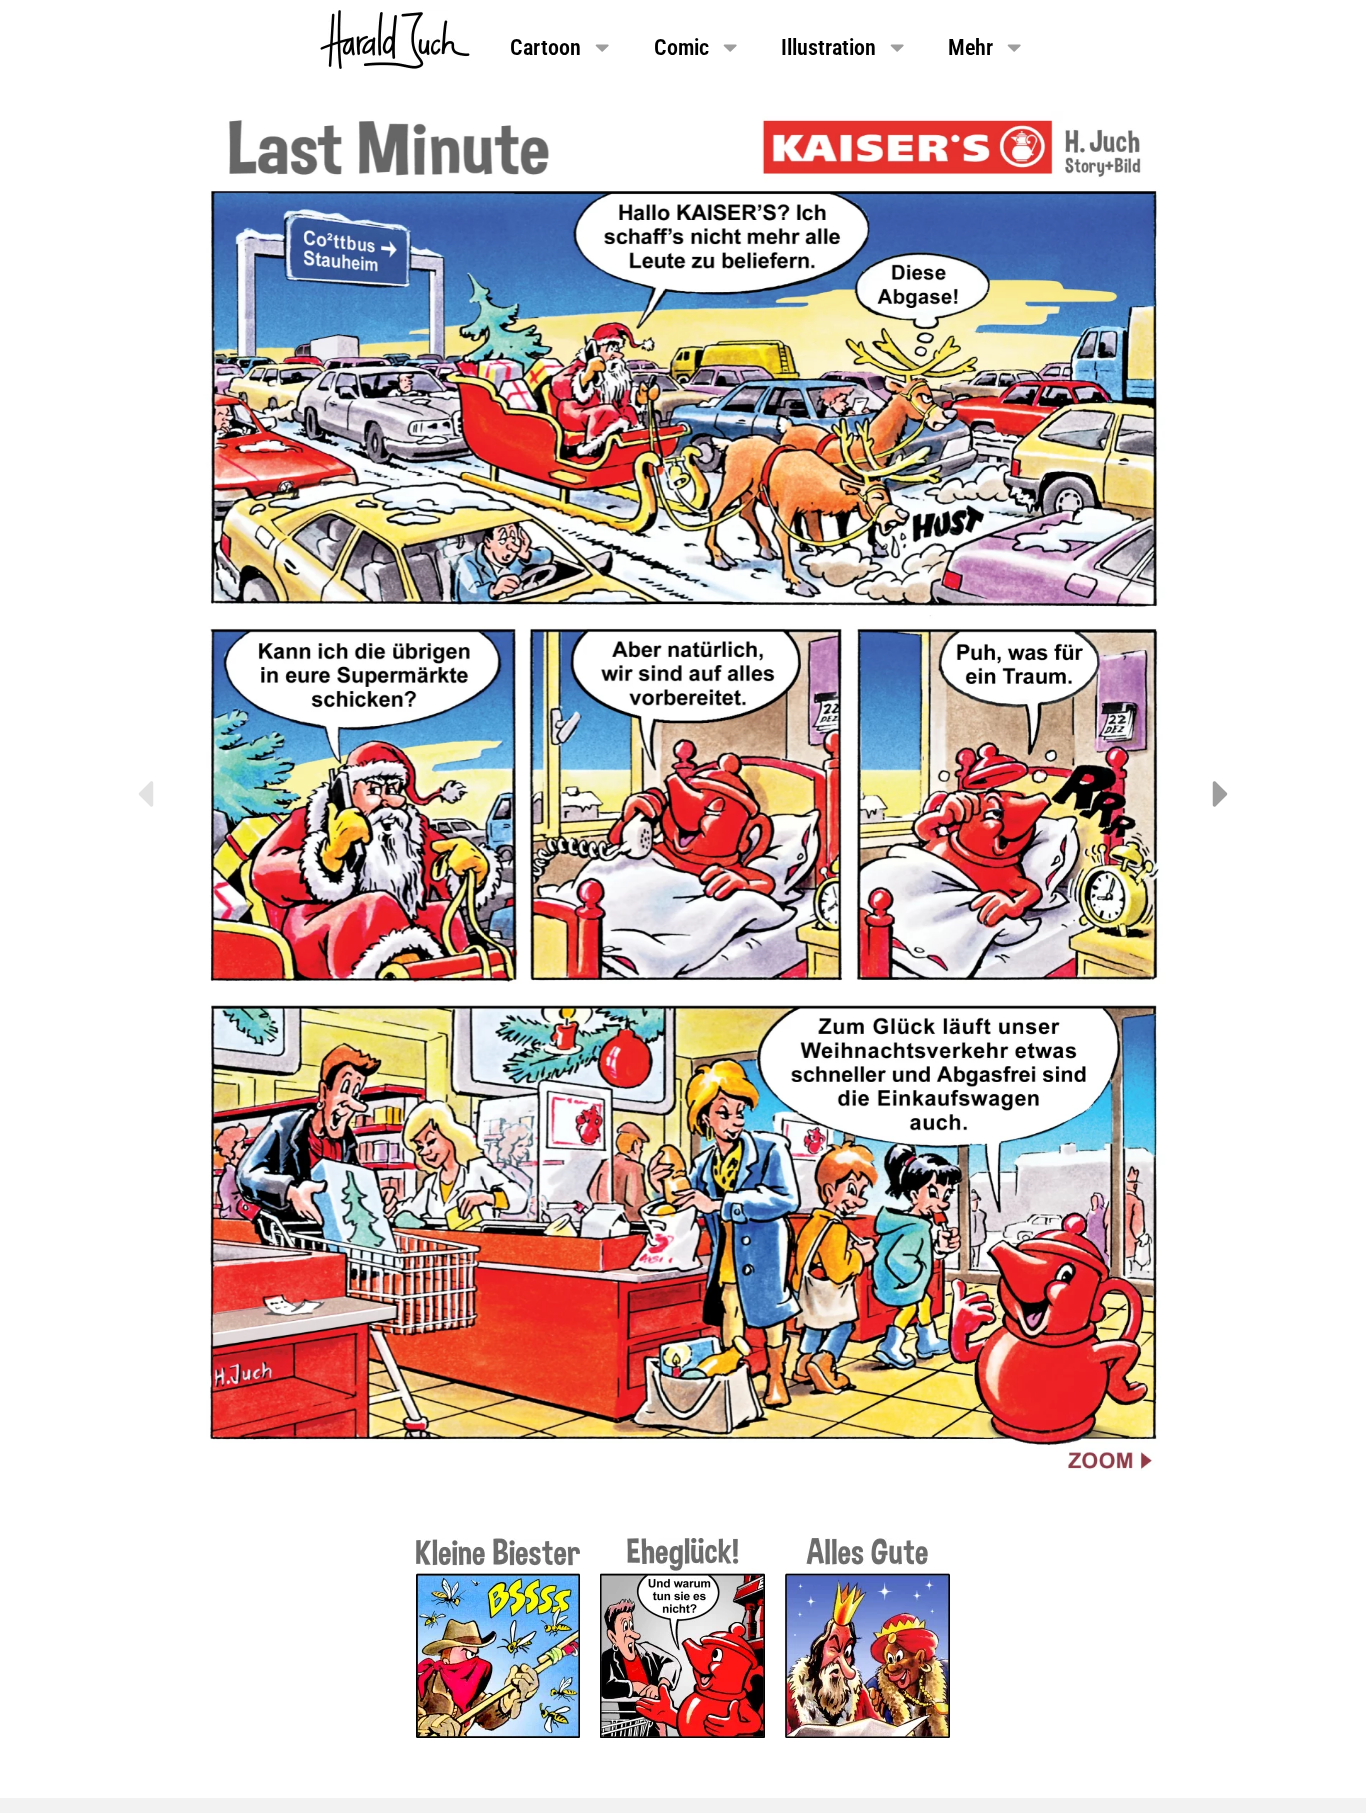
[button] (145, 794)
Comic (681, 47)
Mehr (970, 47)
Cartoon (545, 47)
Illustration (828, 47)
